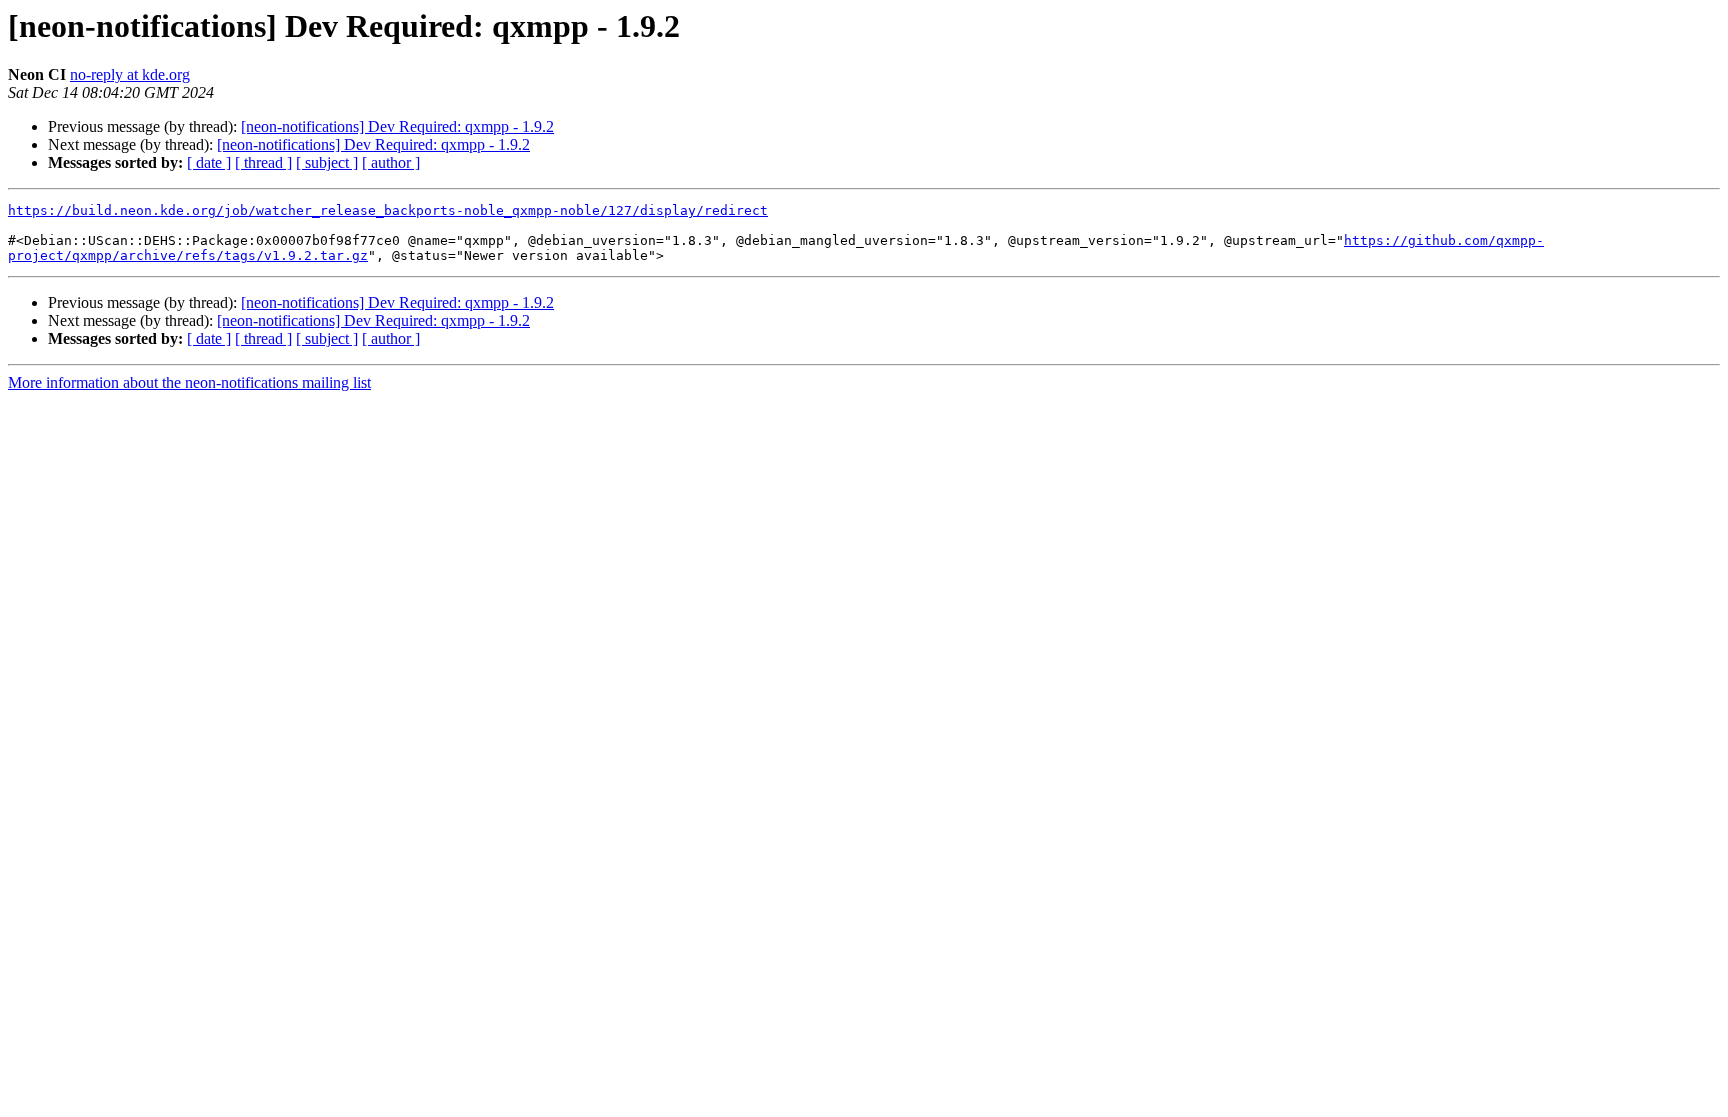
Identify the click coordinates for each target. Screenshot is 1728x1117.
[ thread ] (263, 162)
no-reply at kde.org (130, 74)
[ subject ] (327, 162)
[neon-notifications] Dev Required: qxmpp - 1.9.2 (397, 126)
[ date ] (209, 162)
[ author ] (391, 162)
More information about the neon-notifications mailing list (189, 382)
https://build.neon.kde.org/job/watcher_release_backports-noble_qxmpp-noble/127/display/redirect (388, 210)
